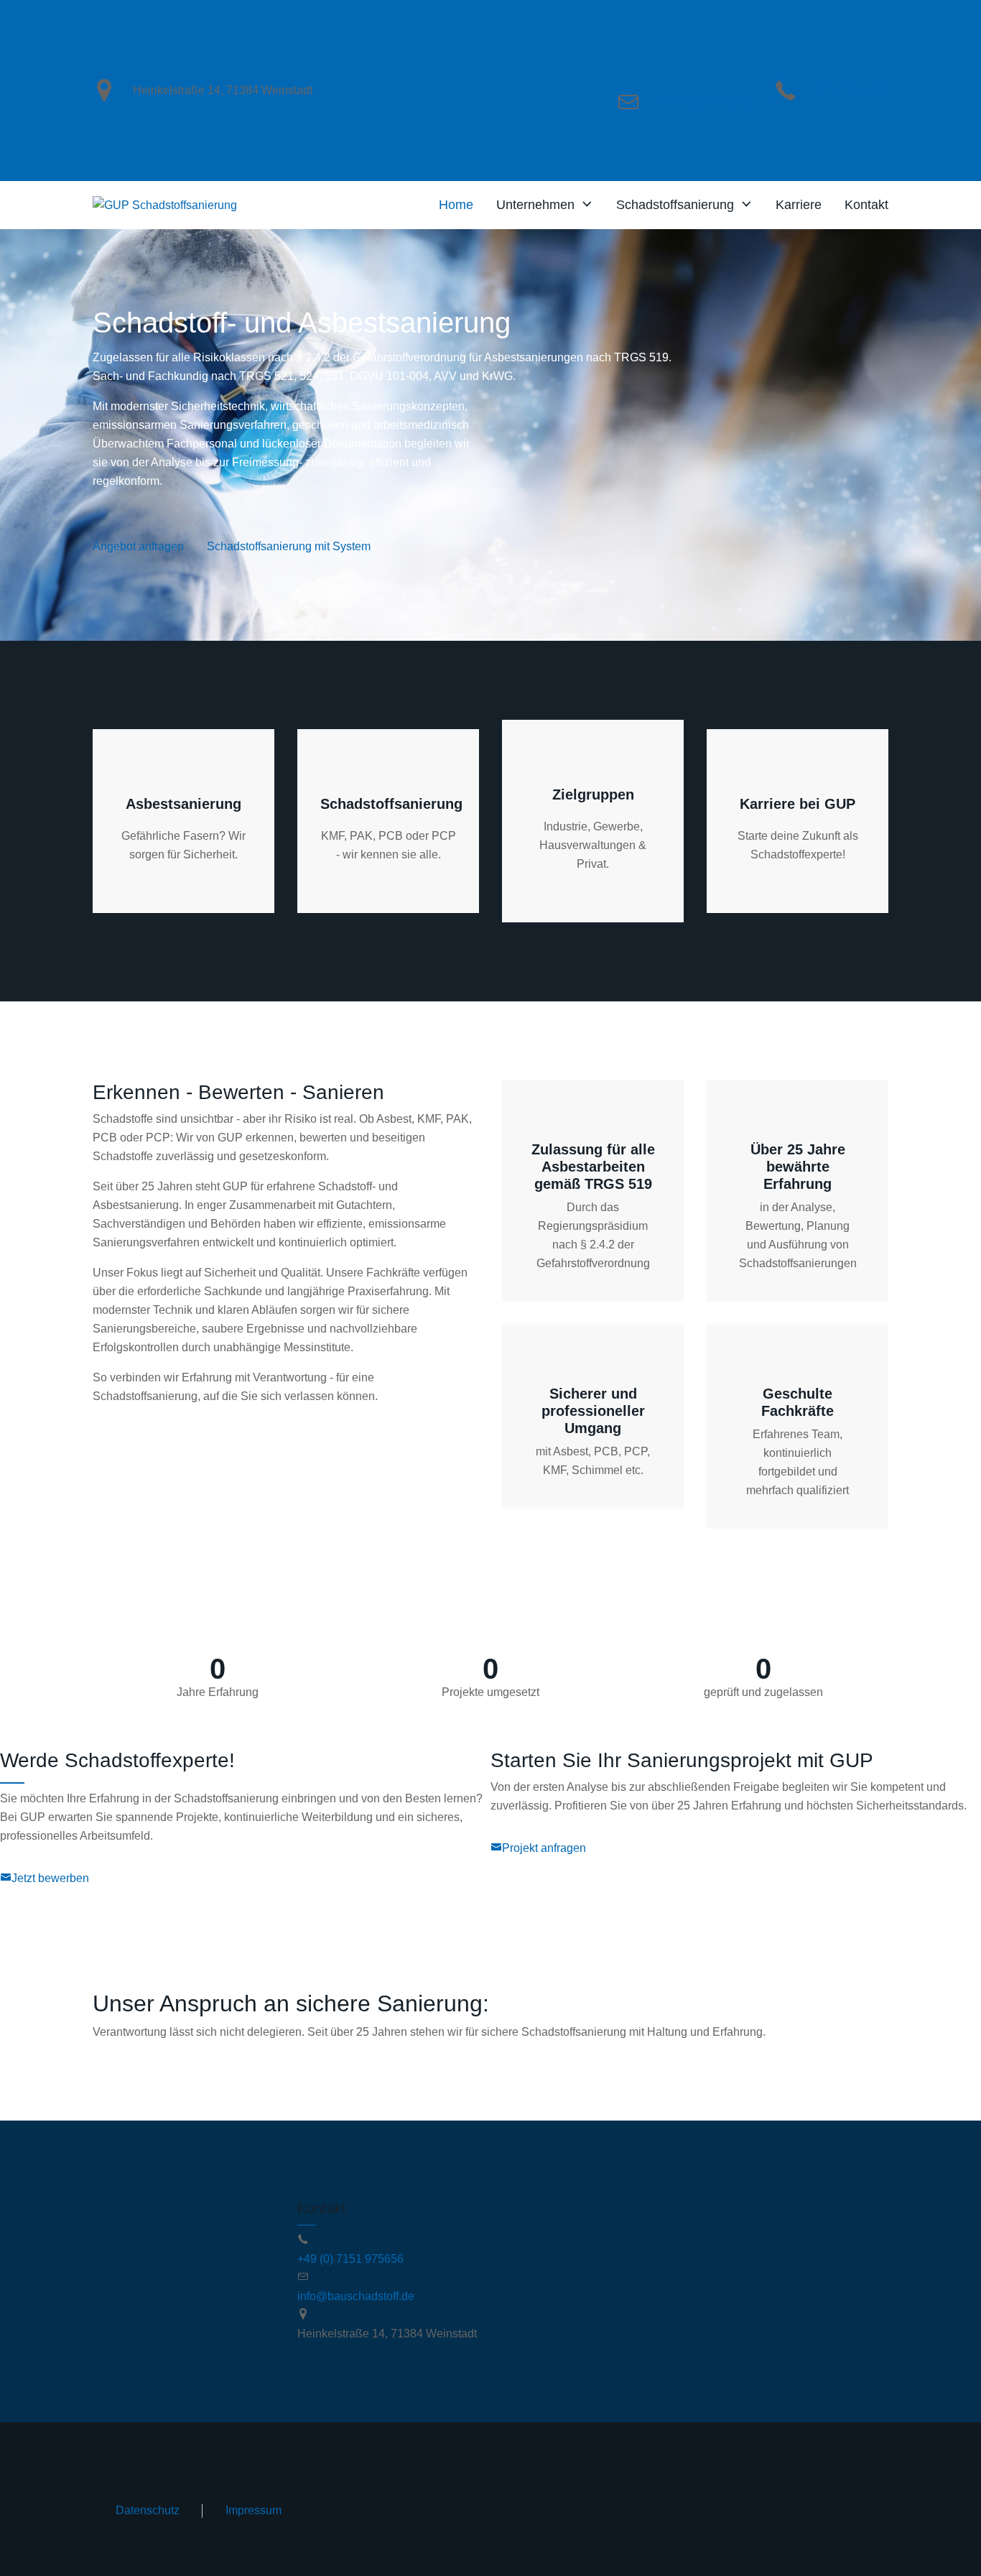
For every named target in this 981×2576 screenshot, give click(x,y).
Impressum (254, 2510)
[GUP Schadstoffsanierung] (165, 205)
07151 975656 (851, 90)
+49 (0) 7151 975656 (350, 2259)
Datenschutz (148, 2510)
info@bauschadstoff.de (716, 102)
